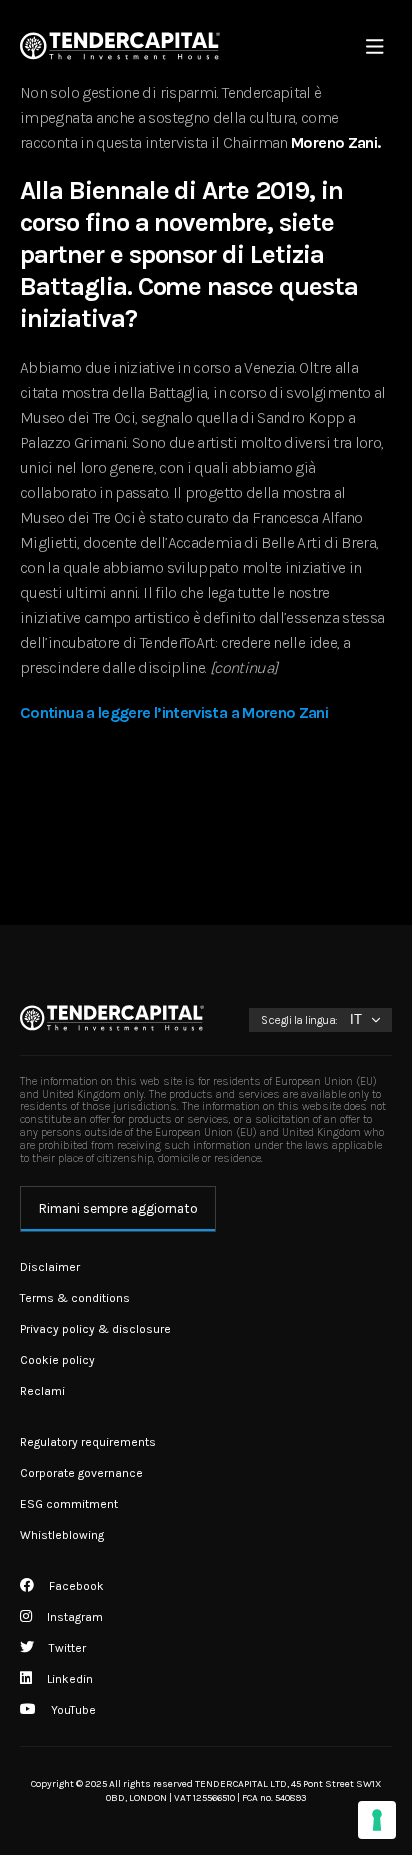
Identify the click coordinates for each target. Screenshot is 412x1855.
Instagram (73, 1617)
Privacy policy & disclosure (95, 1329)
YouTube (72, 1710)
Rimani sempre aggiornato (118, 1208)
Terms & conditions (75, 1298)
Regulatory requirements (88, 1442)
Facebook (75, 1586)
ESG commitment (69, 1504)
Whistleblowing (62, 1535)
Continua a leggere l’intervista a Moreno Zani (174, 712)
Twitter (66, 1648)
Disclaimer (50, 1267)
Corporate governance (81, 1473)
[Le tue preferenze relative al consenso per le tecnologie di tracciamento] (377, 1820)
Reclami (42, 1391)
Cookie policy (57, 1360)
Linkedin (68, 1679)
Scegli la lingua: (299, 1020)
